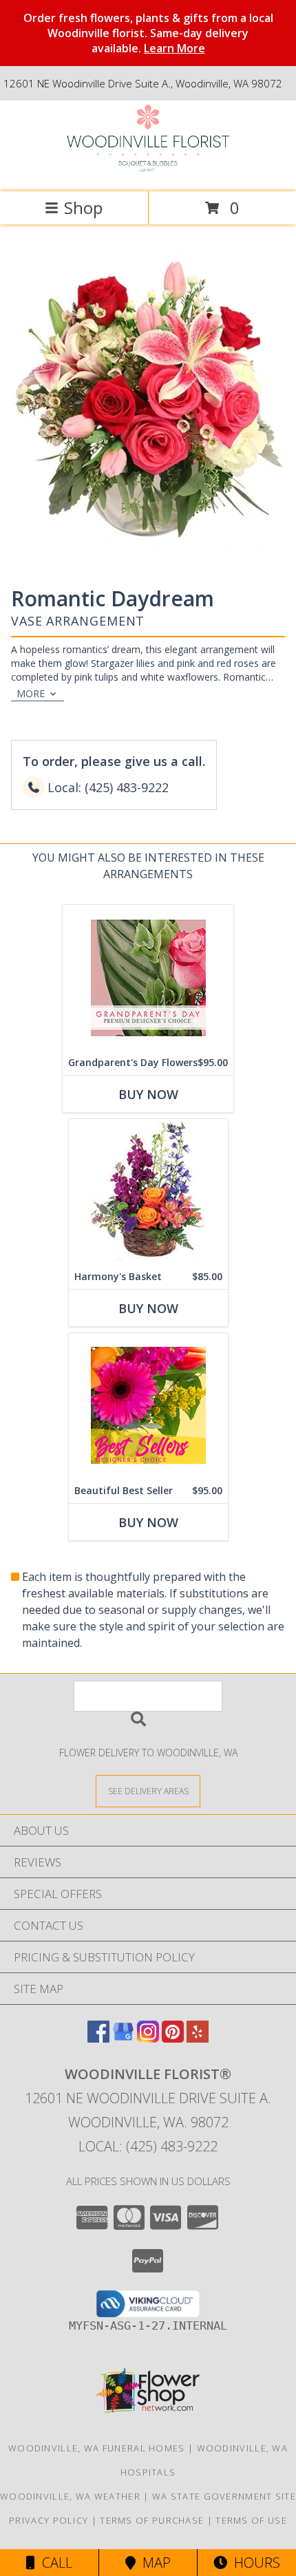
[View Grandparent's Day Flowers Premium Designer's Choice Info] (148, 978)
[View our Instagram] (148, 2038)
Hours (254, 2563)
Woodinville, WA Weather (70, 2496)
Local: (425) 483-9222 (148, 2146)
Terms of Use (251, 2520)
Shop (83, 207)
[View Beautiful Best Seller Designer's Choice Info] (148, 1406)
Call (54, 2563)
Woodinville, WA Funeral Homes (97, 2448)
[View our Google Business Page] (123, 2038)
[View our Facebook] (98, 2038)
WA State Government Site (224, 2496)
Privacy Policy (49, 2520)
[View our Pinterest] (173, 2038)
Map (153, 2563)
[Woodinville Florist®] (148, 172)
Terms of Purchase (152, 2520)
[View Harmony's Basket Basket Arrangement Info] (148, 1192)
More (31, 693)
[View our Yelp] (198, 2038)
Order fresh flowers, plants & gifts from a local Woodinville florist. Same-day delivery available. (148, 33)
